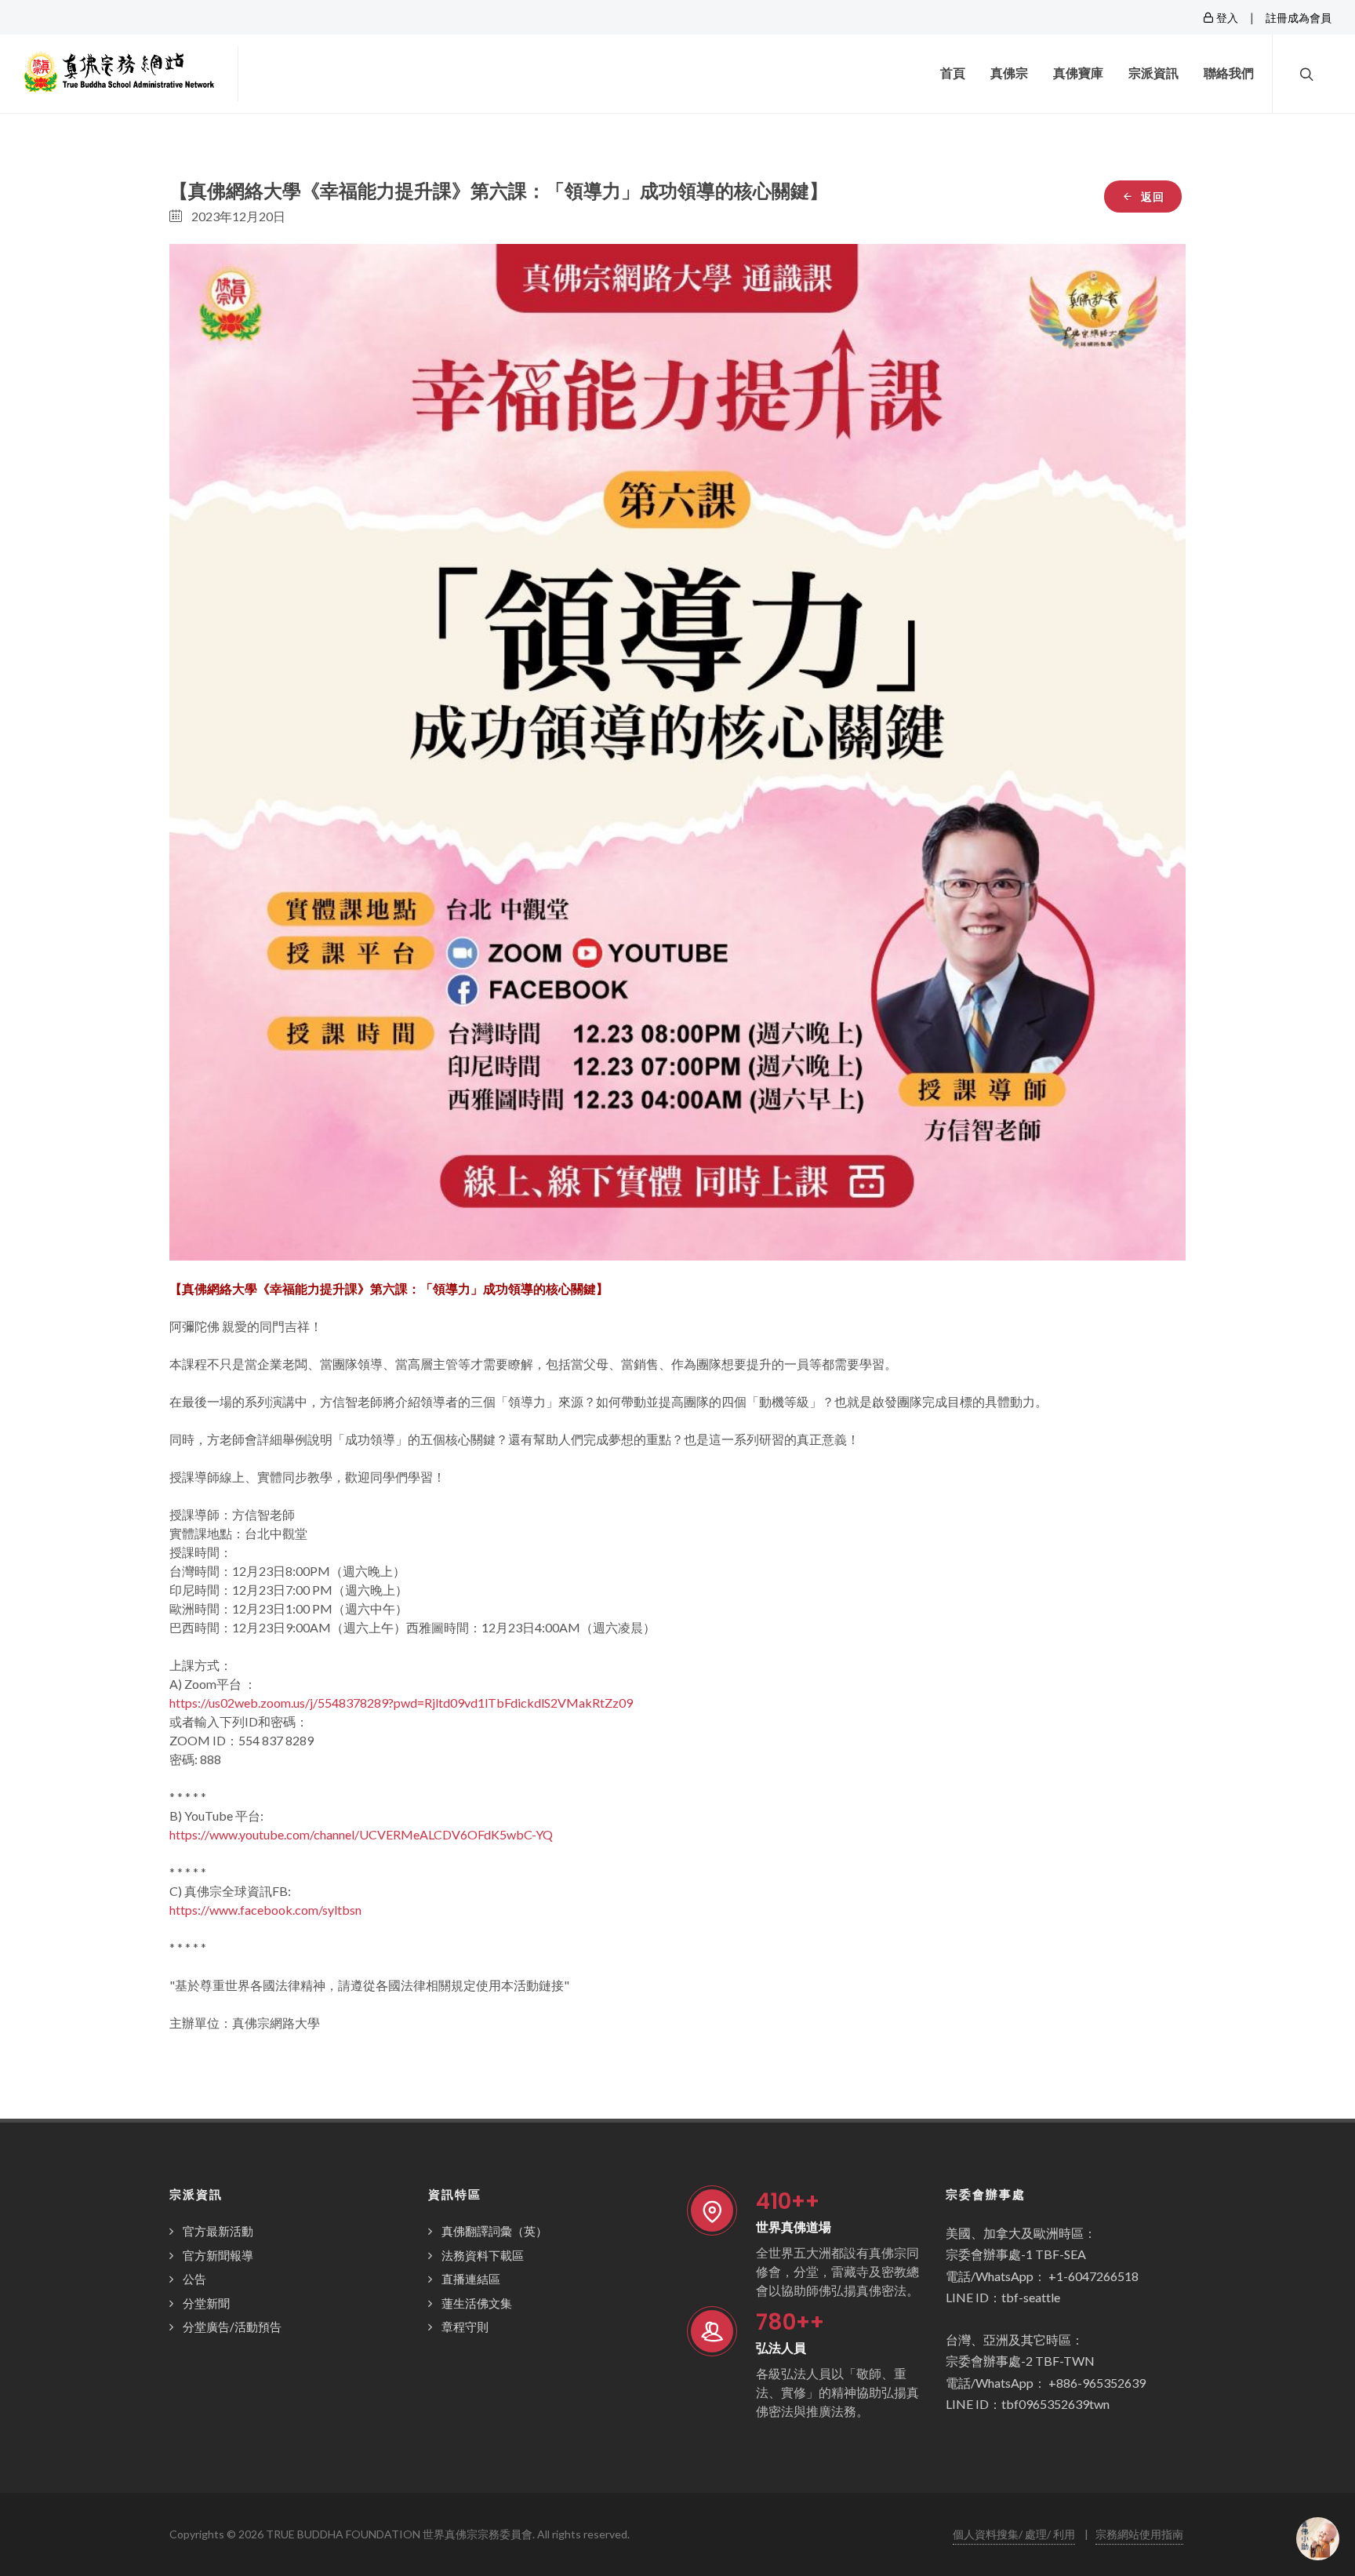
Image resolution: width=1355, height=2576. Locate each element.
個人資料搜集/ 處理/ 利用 (1014, 2534)
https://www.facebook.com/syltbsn (265, 1910)
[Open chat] (1318, 2539)
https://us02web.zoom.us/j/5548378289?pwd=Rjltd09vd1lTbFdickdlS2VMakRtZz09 (401, 1703)
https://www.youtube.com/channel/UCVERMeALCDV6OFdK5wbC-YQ (361, 1834)
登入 (1226, 18)
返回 (1151, 196)
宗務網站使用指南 (1139, 2534)
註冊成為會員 (1299, 18)
